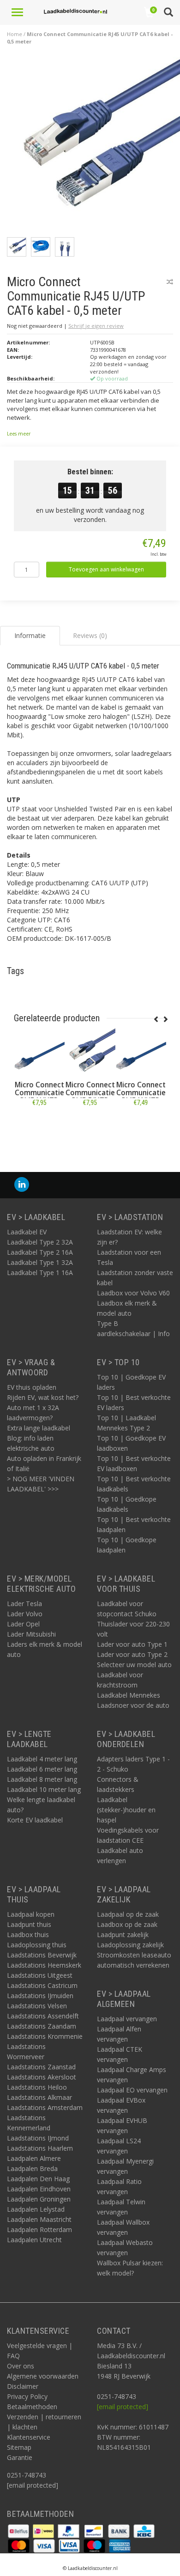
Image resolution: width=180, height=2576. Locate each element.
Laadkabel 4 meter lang (42, 1759)
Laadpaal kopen (31, 1914)
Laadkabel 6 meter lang (42, 1769)
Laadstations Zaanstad (41, 2067)
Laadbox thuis (28, 1935)
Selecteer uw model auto (134, 1665)
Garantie (20, 2457)
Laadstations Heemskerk (44, 1965)
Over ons (21, 2366)
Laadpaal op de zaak (128, 1914)
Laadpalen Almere (34, 2158)
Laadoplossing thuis (37, 1945)
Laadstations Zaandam (42, 2026)
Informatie (39, 1123)
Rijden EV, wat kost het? (43, 1397)
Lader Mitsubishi (31, 1634)
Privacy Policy (27, 2396)
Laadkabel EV (27, 1232)
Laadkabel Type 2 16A (40, 1252)
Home (15, 34)
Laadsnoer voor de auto (133, 1705)
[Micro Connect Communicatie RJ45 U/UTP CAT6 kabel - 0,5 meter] (93, 146)
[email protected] (123, 2407)
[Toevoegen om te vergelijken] (170, 282)
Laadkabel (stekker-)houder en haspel (126, 1810)
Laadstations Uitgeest (40, 1975)
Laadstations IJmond (38, 2138)
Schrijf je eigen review (96, 326)
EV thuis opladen (32, 1387)
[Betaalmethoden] (19, 2530)
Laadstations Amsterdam (45, 2107)
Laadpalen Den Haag (38, 2179)
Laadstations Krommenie (45, 2036)
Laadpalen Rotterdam (39, 2229)
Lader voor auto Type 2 (132, 1654)
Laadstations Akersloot (42, 2077)
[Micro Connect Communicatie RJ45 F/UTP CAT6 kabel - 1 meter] (90, 1053)
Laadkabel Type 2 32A (40, 1242)
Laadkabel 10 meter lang (44, 1789)
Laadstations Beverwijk (42, 1955)
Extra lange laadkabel (39, 1428)
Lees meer (19, 434)
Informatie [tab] (30, 635)
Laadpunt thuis (29, 1924)
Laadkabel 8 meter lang (42, 1779)
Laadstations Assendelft (43, 2016)
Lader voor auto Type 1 (132, 1644)
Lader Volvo (25, 1614)
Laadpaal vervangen (127, 2019)
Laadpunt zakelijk (123, 1935)
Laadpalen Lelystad (36, 2209)
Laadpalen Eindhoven (39, 2189)
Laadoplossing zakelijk (130, 1945)
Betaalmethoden (32, 2407)
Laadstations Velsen (37, 2006)
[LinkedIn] (22, 1185)
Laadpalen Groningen (39, 2199)
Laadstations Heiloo (37, 2087)
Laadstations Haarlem (40, 2148)
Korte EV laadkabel (35, 1820)
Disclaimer (23, 2386)
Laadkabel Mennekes (129, 1695)
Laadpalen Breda (32, 2168)
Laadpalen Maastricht (39, 2219)
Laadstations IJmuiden (40, 1996)
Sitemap (19, 2447)
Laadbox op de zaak (127, 1924)
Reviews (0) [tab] (90, 635)
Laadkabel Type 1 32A (40, 1262)
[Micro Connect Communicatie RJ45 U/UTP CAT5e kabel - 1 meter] (141, 1053)
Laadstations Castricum (42, 1985)
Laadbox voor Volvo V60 (133, 1293)
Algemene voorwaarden (43, 2376)
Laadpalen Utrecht (34, 2240)
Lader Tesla (24, 1604)
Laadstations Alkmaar (39, 2097)
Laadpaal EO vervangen (132, 2090)
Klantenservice (29, 2437)
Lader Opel (23, 1624)
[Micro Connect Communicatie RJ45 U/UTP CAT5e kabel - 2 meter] (39, 1053)
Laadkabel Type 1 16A (40, 1273)
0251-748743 (27, 2475)
